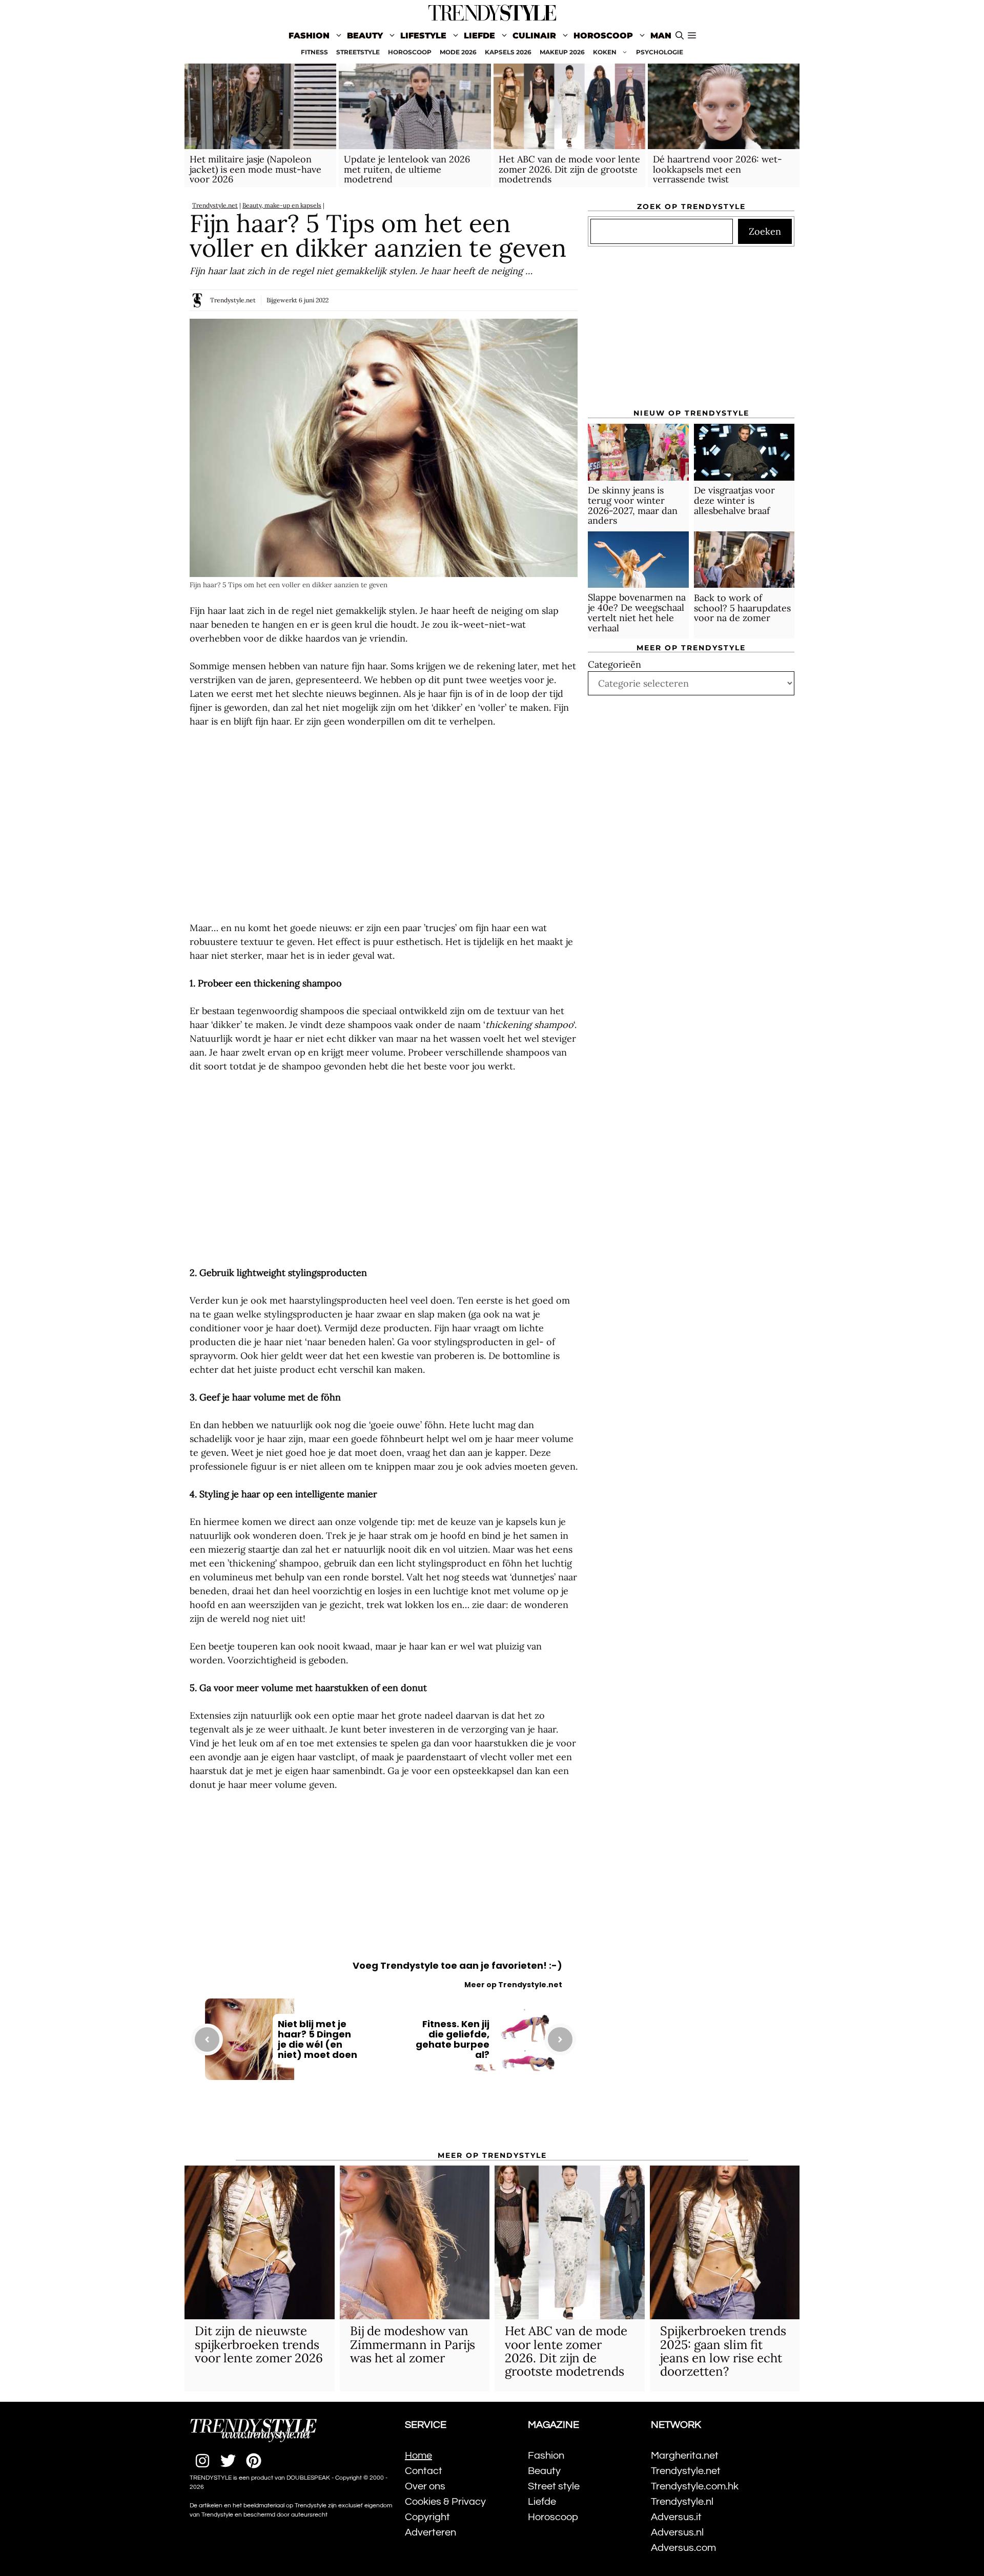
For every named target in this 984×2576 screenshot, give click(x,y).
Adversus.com (683, 2548)
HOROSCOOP (410, 52)
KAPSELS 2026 (508, 52)
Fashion (309, 36)
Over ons (425, 2486)
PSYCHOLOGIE (660, 52)
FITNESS (314, 52)
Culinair (534, 36)
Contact (424, 2471)
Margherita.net (685, 2456)
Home (418, 2456)
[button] (692, 36)
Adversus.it (676, 2517)
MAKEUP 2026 (562, 52)
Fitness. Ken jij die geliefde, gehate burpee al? (453, 2039)
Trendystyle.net (215, 205)
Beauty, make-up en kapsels (282, 205)
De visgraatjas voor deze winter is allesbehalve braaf (734, 501)
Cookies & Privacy (445, 2502)
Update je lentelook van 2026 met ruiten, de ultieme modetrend (407, 169)
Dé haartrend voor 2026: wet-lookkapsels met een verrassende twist (717, 169)
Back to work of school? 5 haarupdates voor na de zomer (742, 608)
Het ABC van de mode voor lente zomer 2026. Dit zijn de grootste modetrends (569, 169)
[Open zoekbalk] (680, 36)
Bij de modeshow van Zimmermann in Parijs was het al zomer (413, 2344)
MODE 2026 (458, 52)
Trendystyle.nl (682, 2502)
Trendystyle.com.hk (695, 2486)
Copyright (427, 2517)
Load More (384, 2122)
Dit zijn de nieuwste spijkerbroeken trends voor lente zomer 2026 (259, 2344)
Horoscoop (603, 36)
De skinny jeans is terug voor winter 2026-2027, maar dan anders (633, 506)
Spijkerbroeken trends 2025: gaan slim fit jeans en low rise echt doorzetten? (723, 2351)
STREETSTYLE (358, 52)
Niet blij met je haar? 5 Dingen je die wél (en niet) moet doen (317, 2039)
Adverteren (430, 2532)
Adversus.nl (677, 2532)
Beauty (365, 36)
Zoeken (765, 232)
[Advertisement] (384, 825)
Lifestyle (423, 36)
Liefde (479, 36)
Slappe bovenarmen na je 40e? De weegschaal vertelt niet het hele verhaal (637, 613)
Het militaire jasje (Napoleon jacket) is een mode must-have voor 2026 (255, 169)
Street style (554, 2486)
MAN (661, 36)
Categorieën (614, 665)
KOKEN (605, 52)
